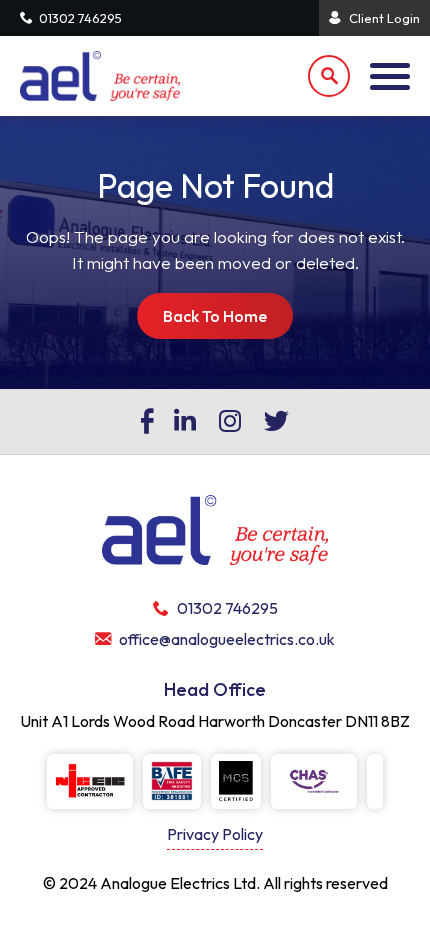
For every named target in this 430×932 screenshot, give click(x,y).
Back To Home (215, 316)
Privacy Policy (215, 834)
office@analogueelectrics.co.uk (227, 639)
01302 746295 (80, 18)
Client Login (384, 18)
